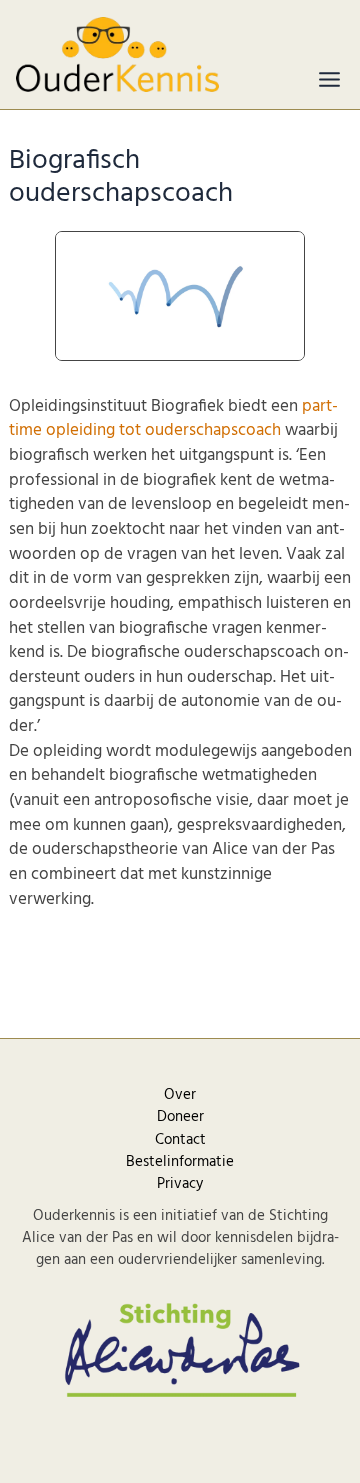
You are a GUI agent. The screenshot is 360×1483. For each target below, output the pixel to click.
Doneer (180, 1117)
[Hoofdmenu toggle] (329, 79)
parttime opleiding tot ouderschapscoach (173, 419)
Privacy (180, 1184)
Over (180, 1095)
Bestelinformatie (180, 1162)
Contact (180, 1140)
